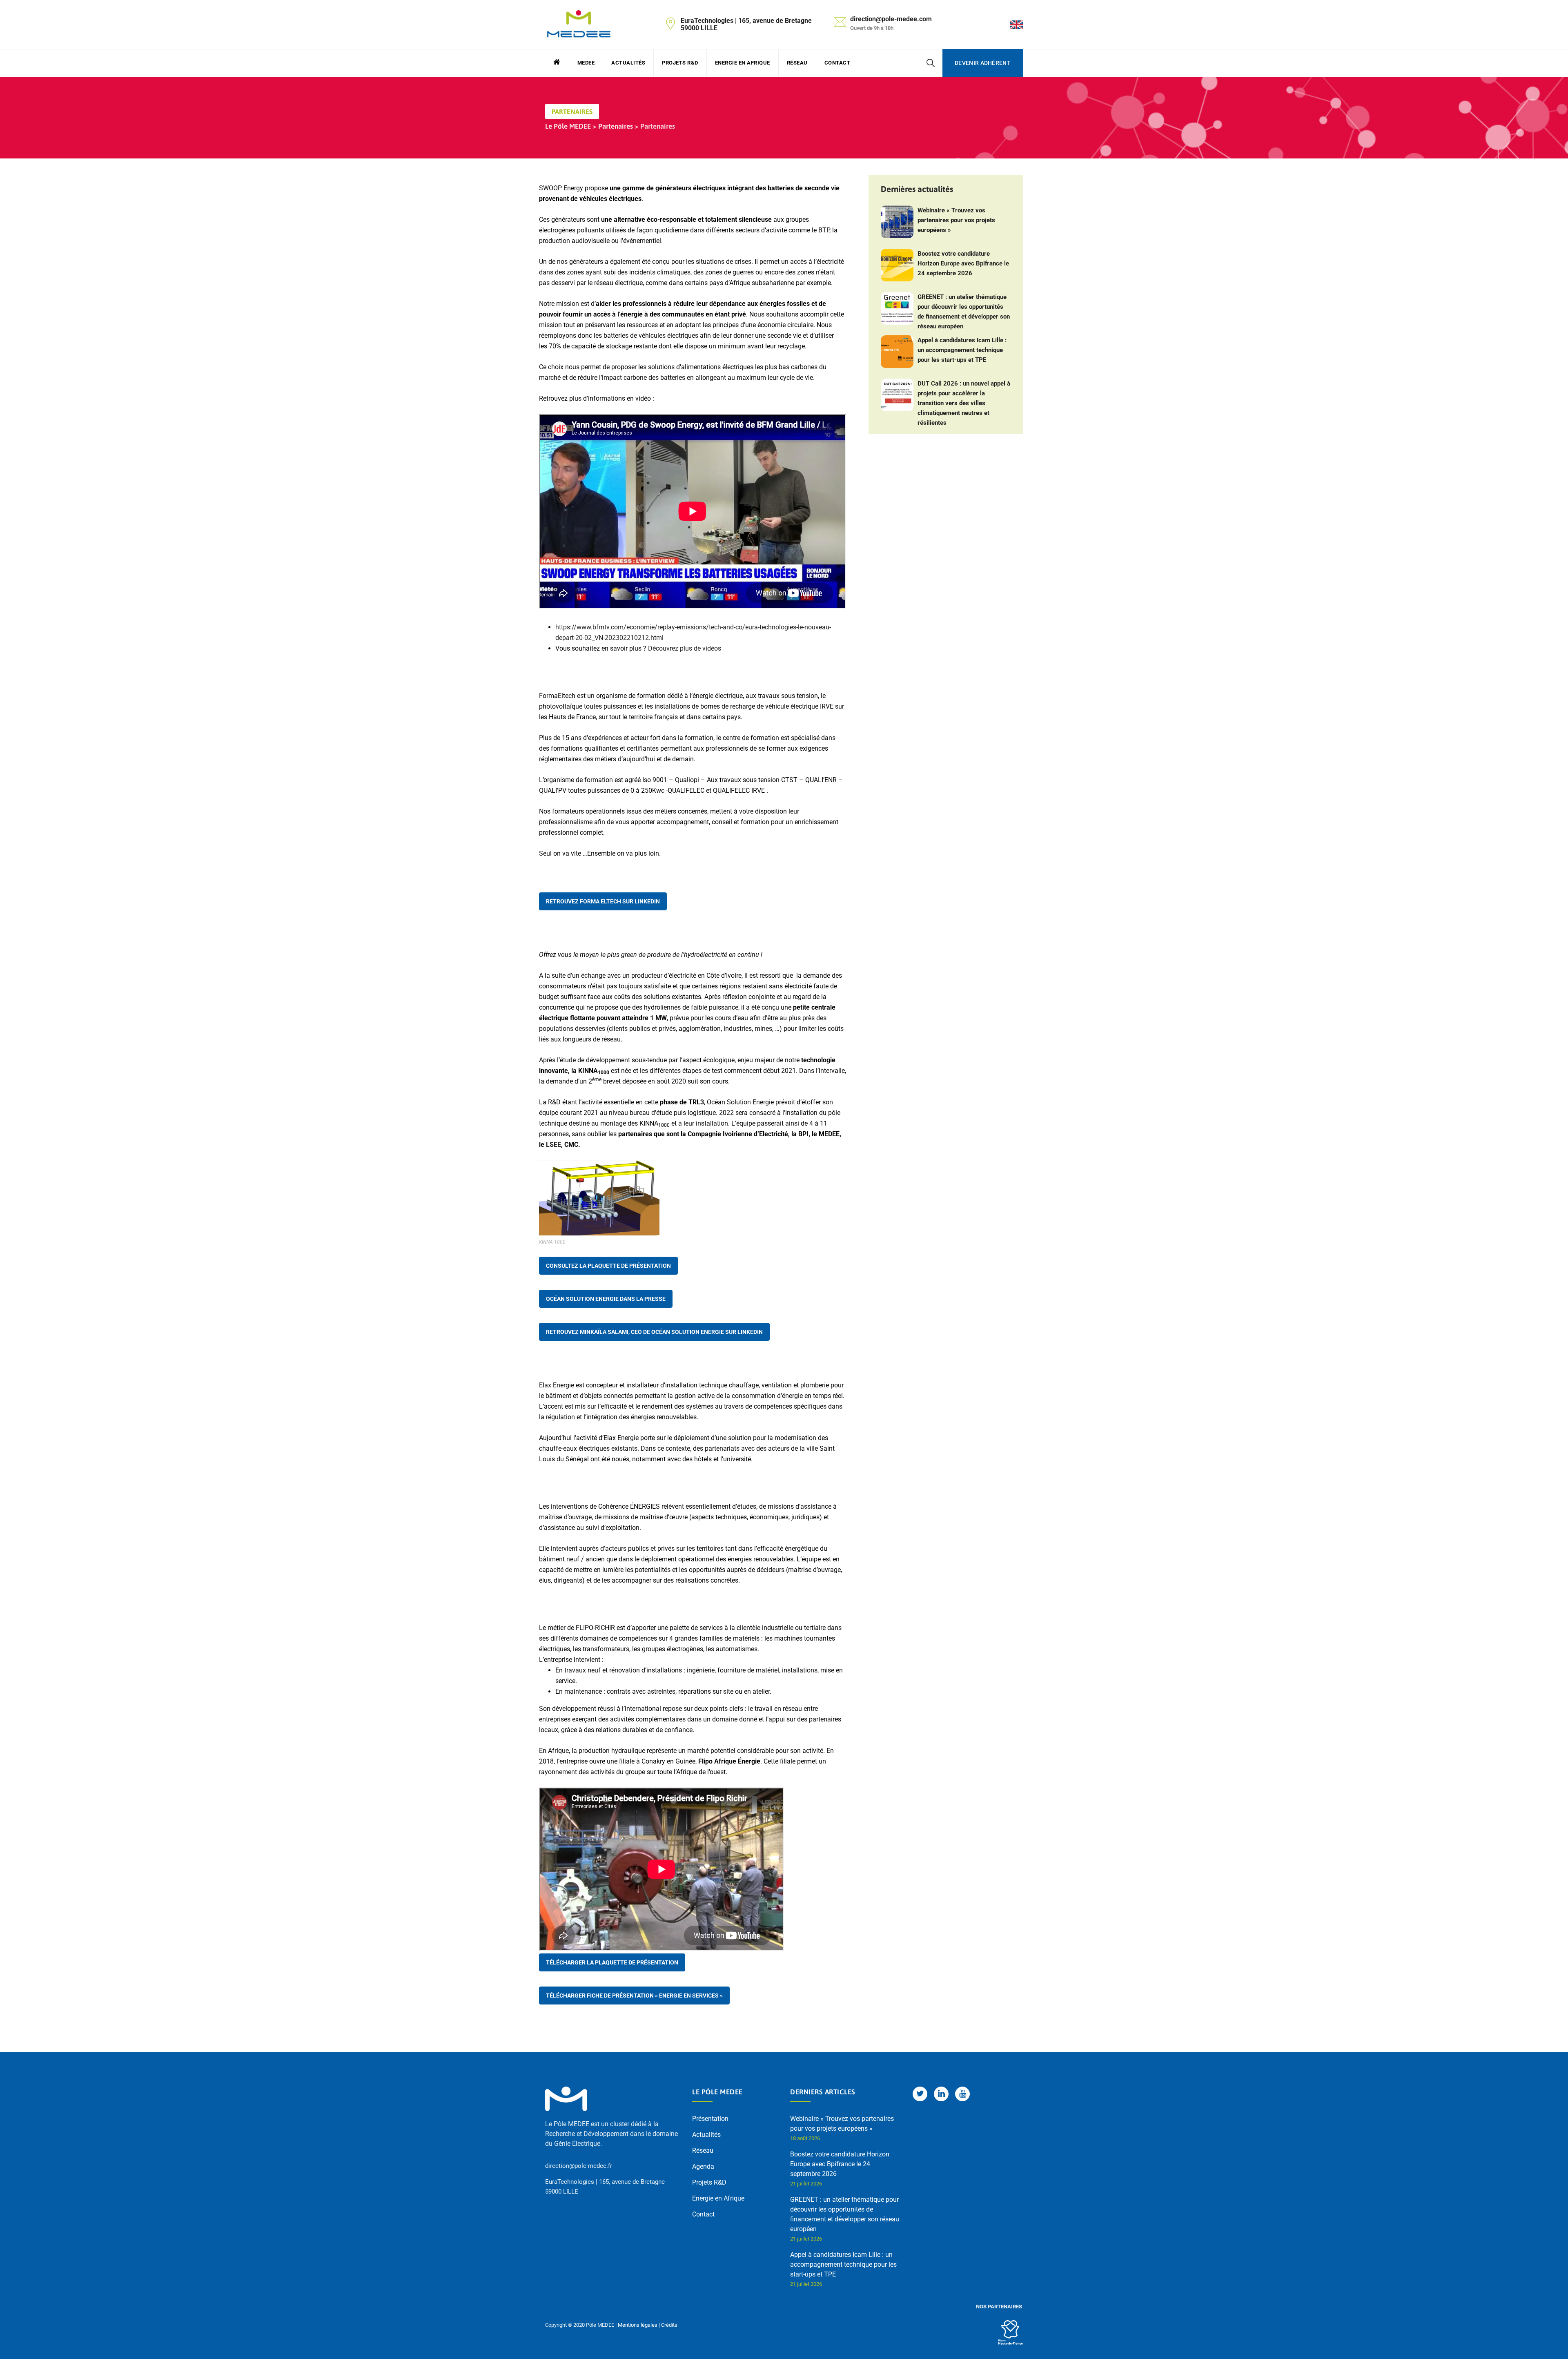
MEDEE (586, 63)
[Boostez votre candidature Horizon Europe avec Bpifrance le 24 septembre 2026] (897, 265)
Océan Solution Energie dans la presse (606, 1299)
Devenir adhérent (983, 63)
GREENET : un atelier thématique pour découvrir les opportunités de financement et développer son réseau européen (964, 312)
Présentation (710, 2119)
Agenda (703, 2166)
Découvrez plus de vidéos (685, 648)
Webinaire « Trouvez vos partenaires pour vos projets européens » (956, 220)
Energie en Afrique (743, 63)
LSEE (553, 1145)
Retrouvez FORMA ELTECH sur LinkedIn (603, 901)
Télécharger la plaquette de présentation (612, 1962)
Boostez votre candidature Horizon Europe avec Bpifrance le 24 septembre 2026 (963, 263)
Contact (837, 63)
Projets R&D (680, 63)
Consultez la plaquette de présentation (608, 1266)
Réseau (797, 63)
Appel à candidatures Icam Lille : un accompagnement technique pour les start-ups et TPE (962, 350)
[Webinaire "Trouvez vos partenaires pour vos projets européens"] (897, 222)
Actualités (628, 63)
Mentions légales (638, 2325)
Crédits (669, 2325)
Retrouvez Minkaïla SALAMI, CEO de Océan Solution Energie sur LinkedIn (654, 1332)
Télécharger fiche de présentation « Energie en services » (634, 1996)
